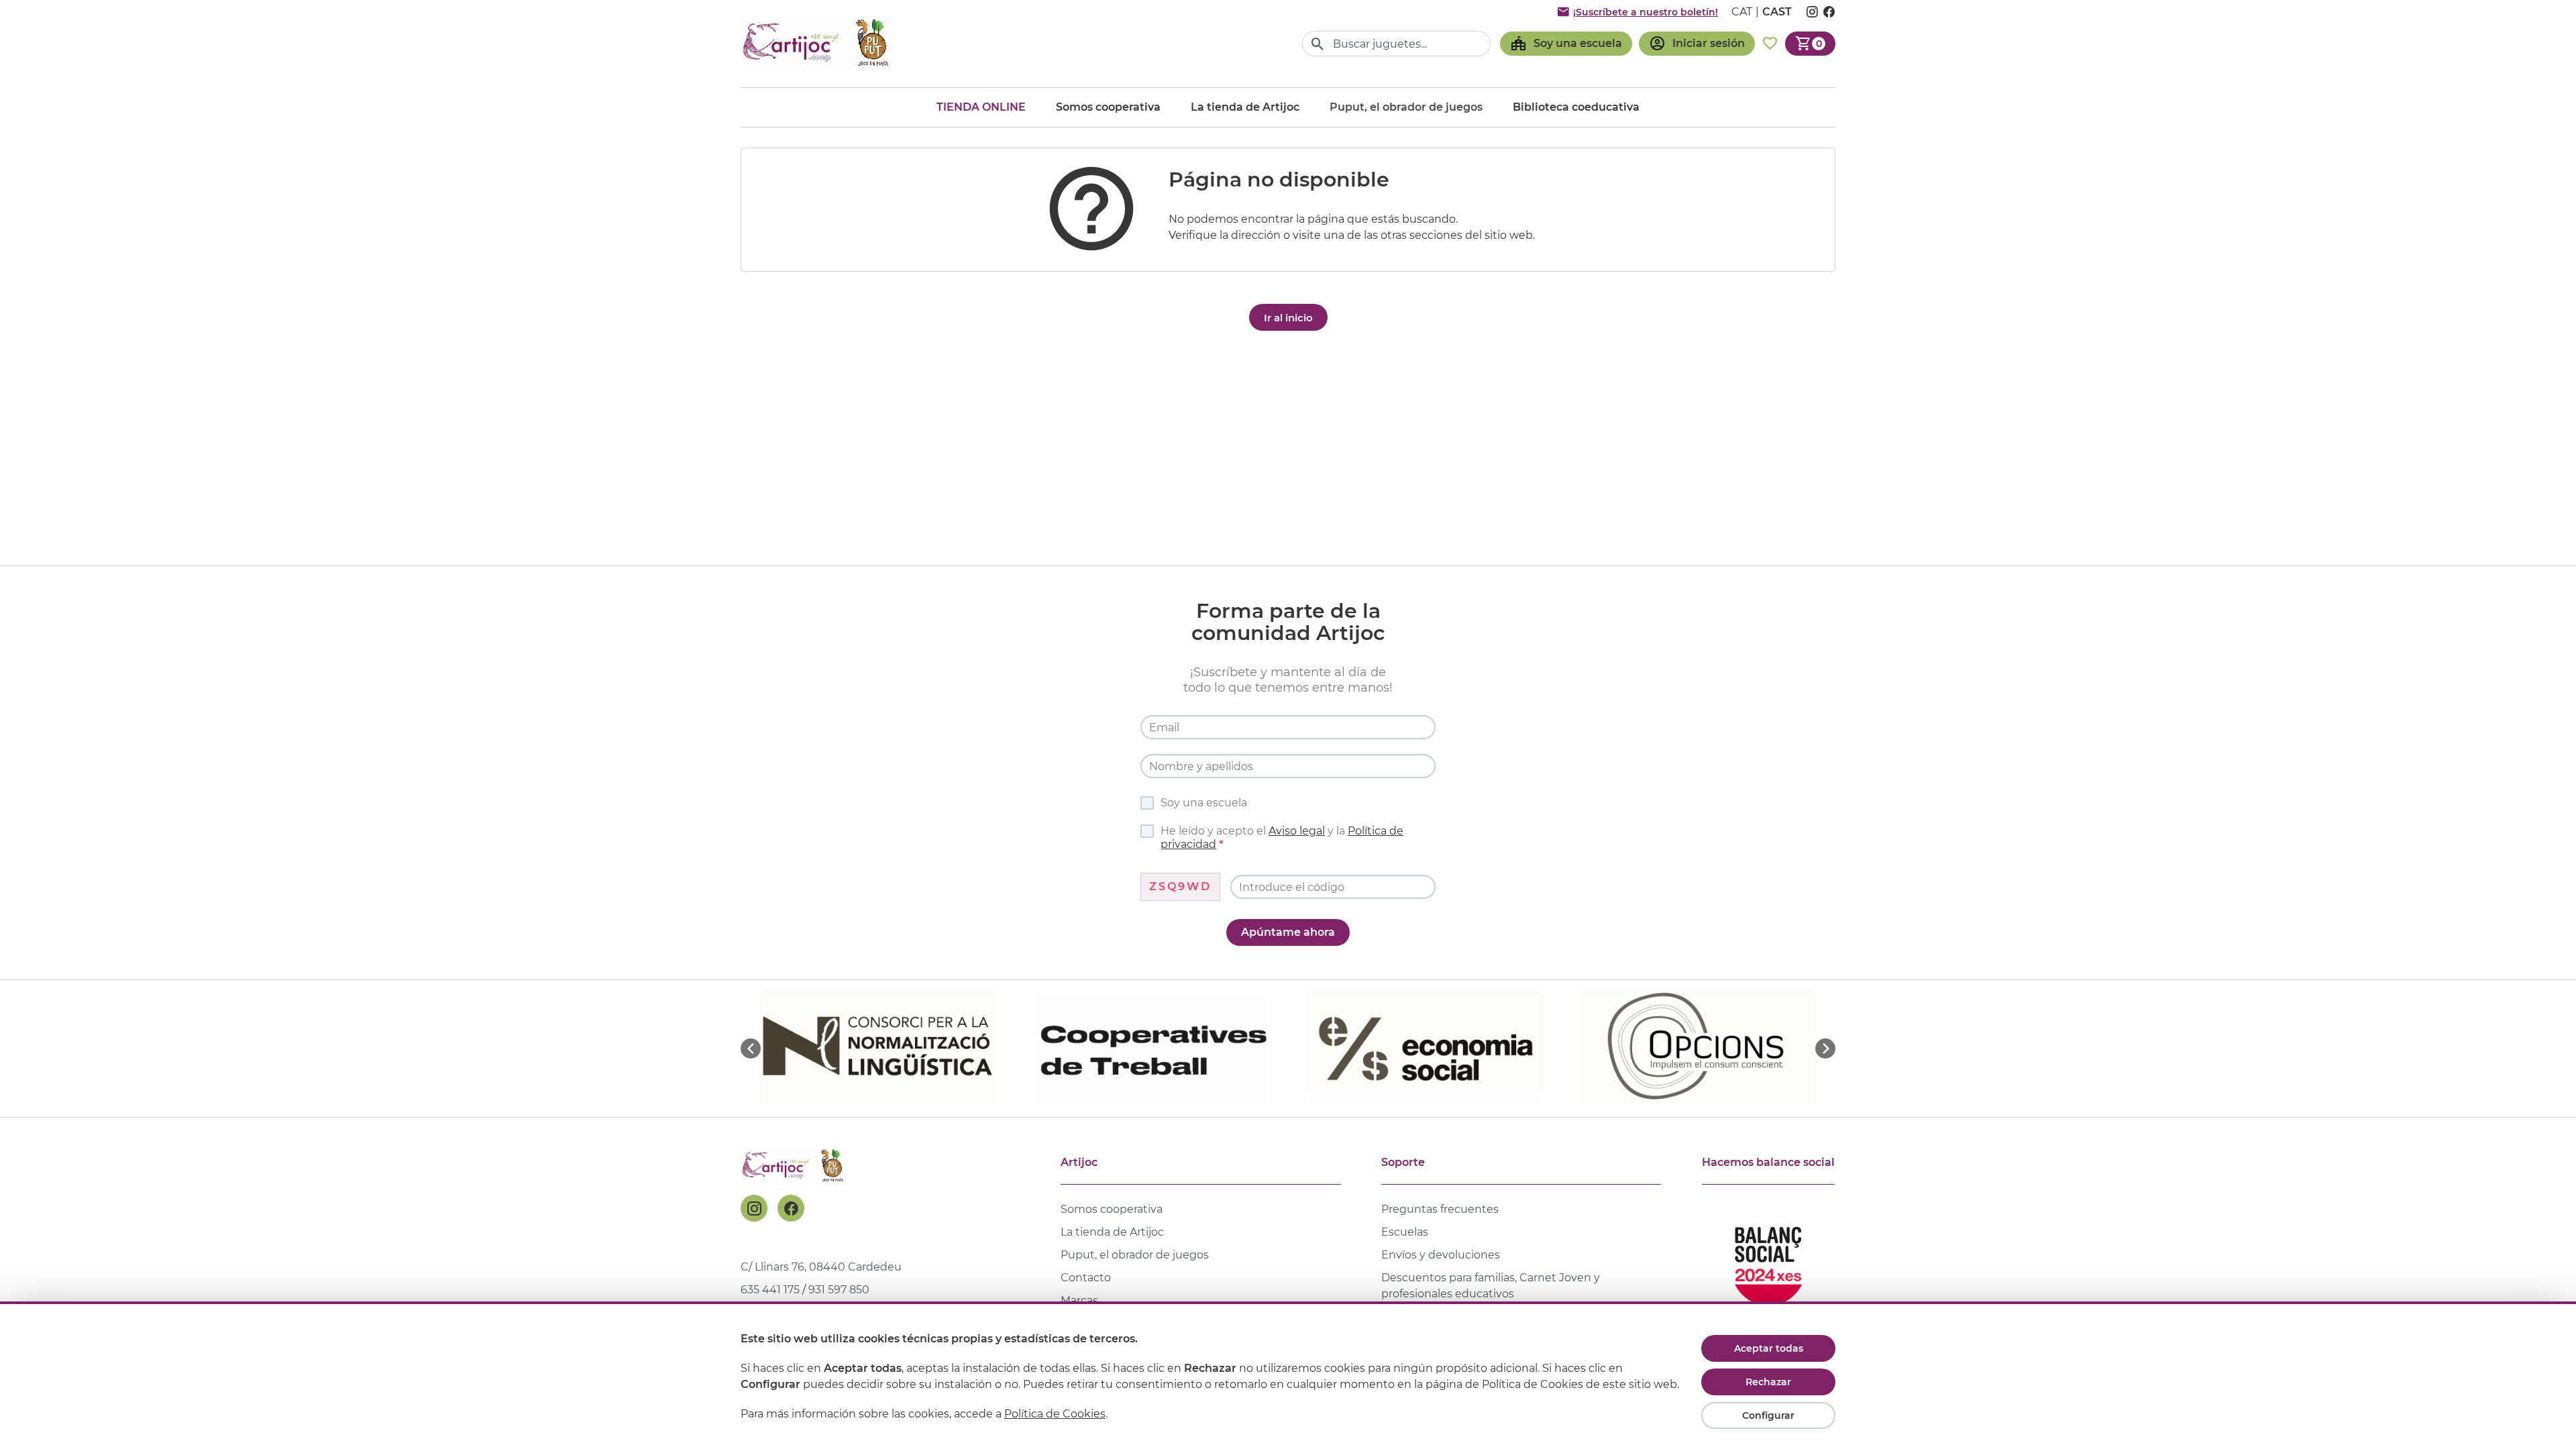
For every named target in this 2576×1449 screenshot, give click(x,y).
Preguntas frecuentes (1440, 1209)
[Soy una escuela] (1566, 44)
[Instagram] (754, 1208)
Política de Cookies (1055, 1414)
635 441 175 (770, 1290)
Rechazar (1768, 1382)
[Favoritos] (1770, 44)
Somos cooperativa (1108, 107)
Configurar (1768, 1415)
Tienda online (981, 107)
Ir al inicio (1288, 318)
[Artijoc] (818, 43)
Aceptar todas (1769, 1348)
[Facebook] (791, 1208)
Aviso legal (1297, 831)
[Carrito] (1810, 44)
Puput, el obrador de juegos (1135, 1255)
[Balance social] (1768, 1260)
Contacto (1086, 1278)
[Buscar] (1318, 44)
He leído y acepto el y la (1282, 838)
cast (1777, 12)
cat (1742, 12)
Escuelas (1405, 1232)
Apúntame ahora (1288, 932)
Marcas (1079, 1300)
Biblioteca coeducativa (1576, 107)
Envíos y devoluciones (1441, 1255)
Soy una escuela (1204, 803)
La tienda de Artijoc (1245, 107)
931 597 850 (839, 1290)
